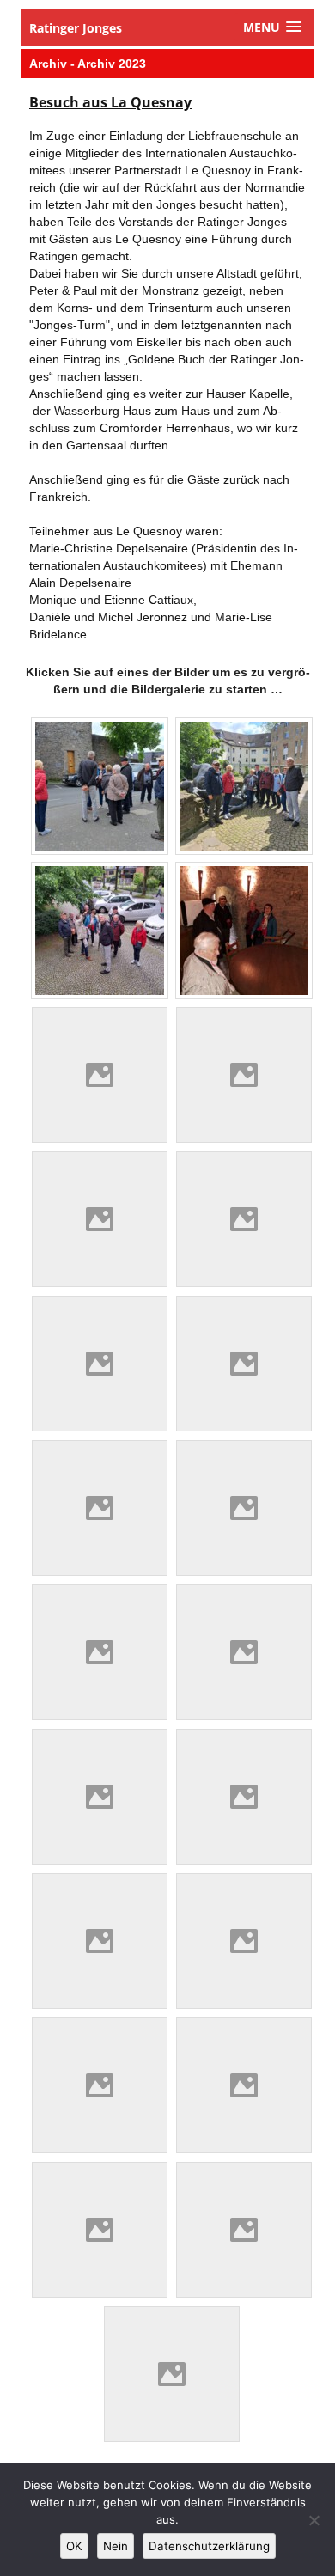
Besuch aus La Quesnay (110, 102)
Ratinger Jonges (76, 28)
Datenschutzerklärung (209, 2546)
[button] (272, 27)
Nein (116, 2546)
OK (74, 2546)
